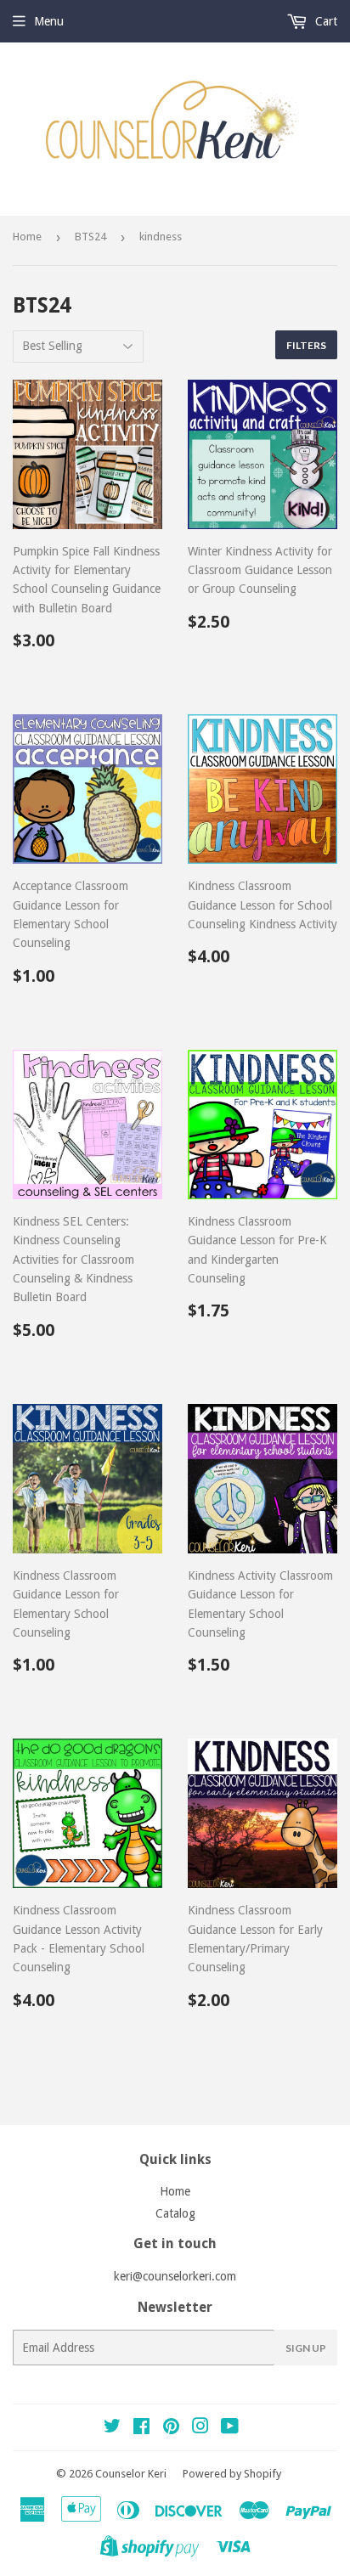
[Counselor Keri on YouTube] (230, 2428)
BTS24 (90, 237)
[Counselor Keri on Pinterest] (171, 2428)
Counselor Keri (131, 2474)
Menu (49, 21)
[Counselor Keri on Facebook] (141, 2428)
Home (27, 237)
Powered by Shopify (232, 2474)
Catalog (175, 2213)
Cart (325, 21)
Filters (306, 345)
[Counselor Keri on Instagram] (200, 2428)
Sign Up (306, 2348)
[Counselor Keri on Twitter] (112, 2428)
